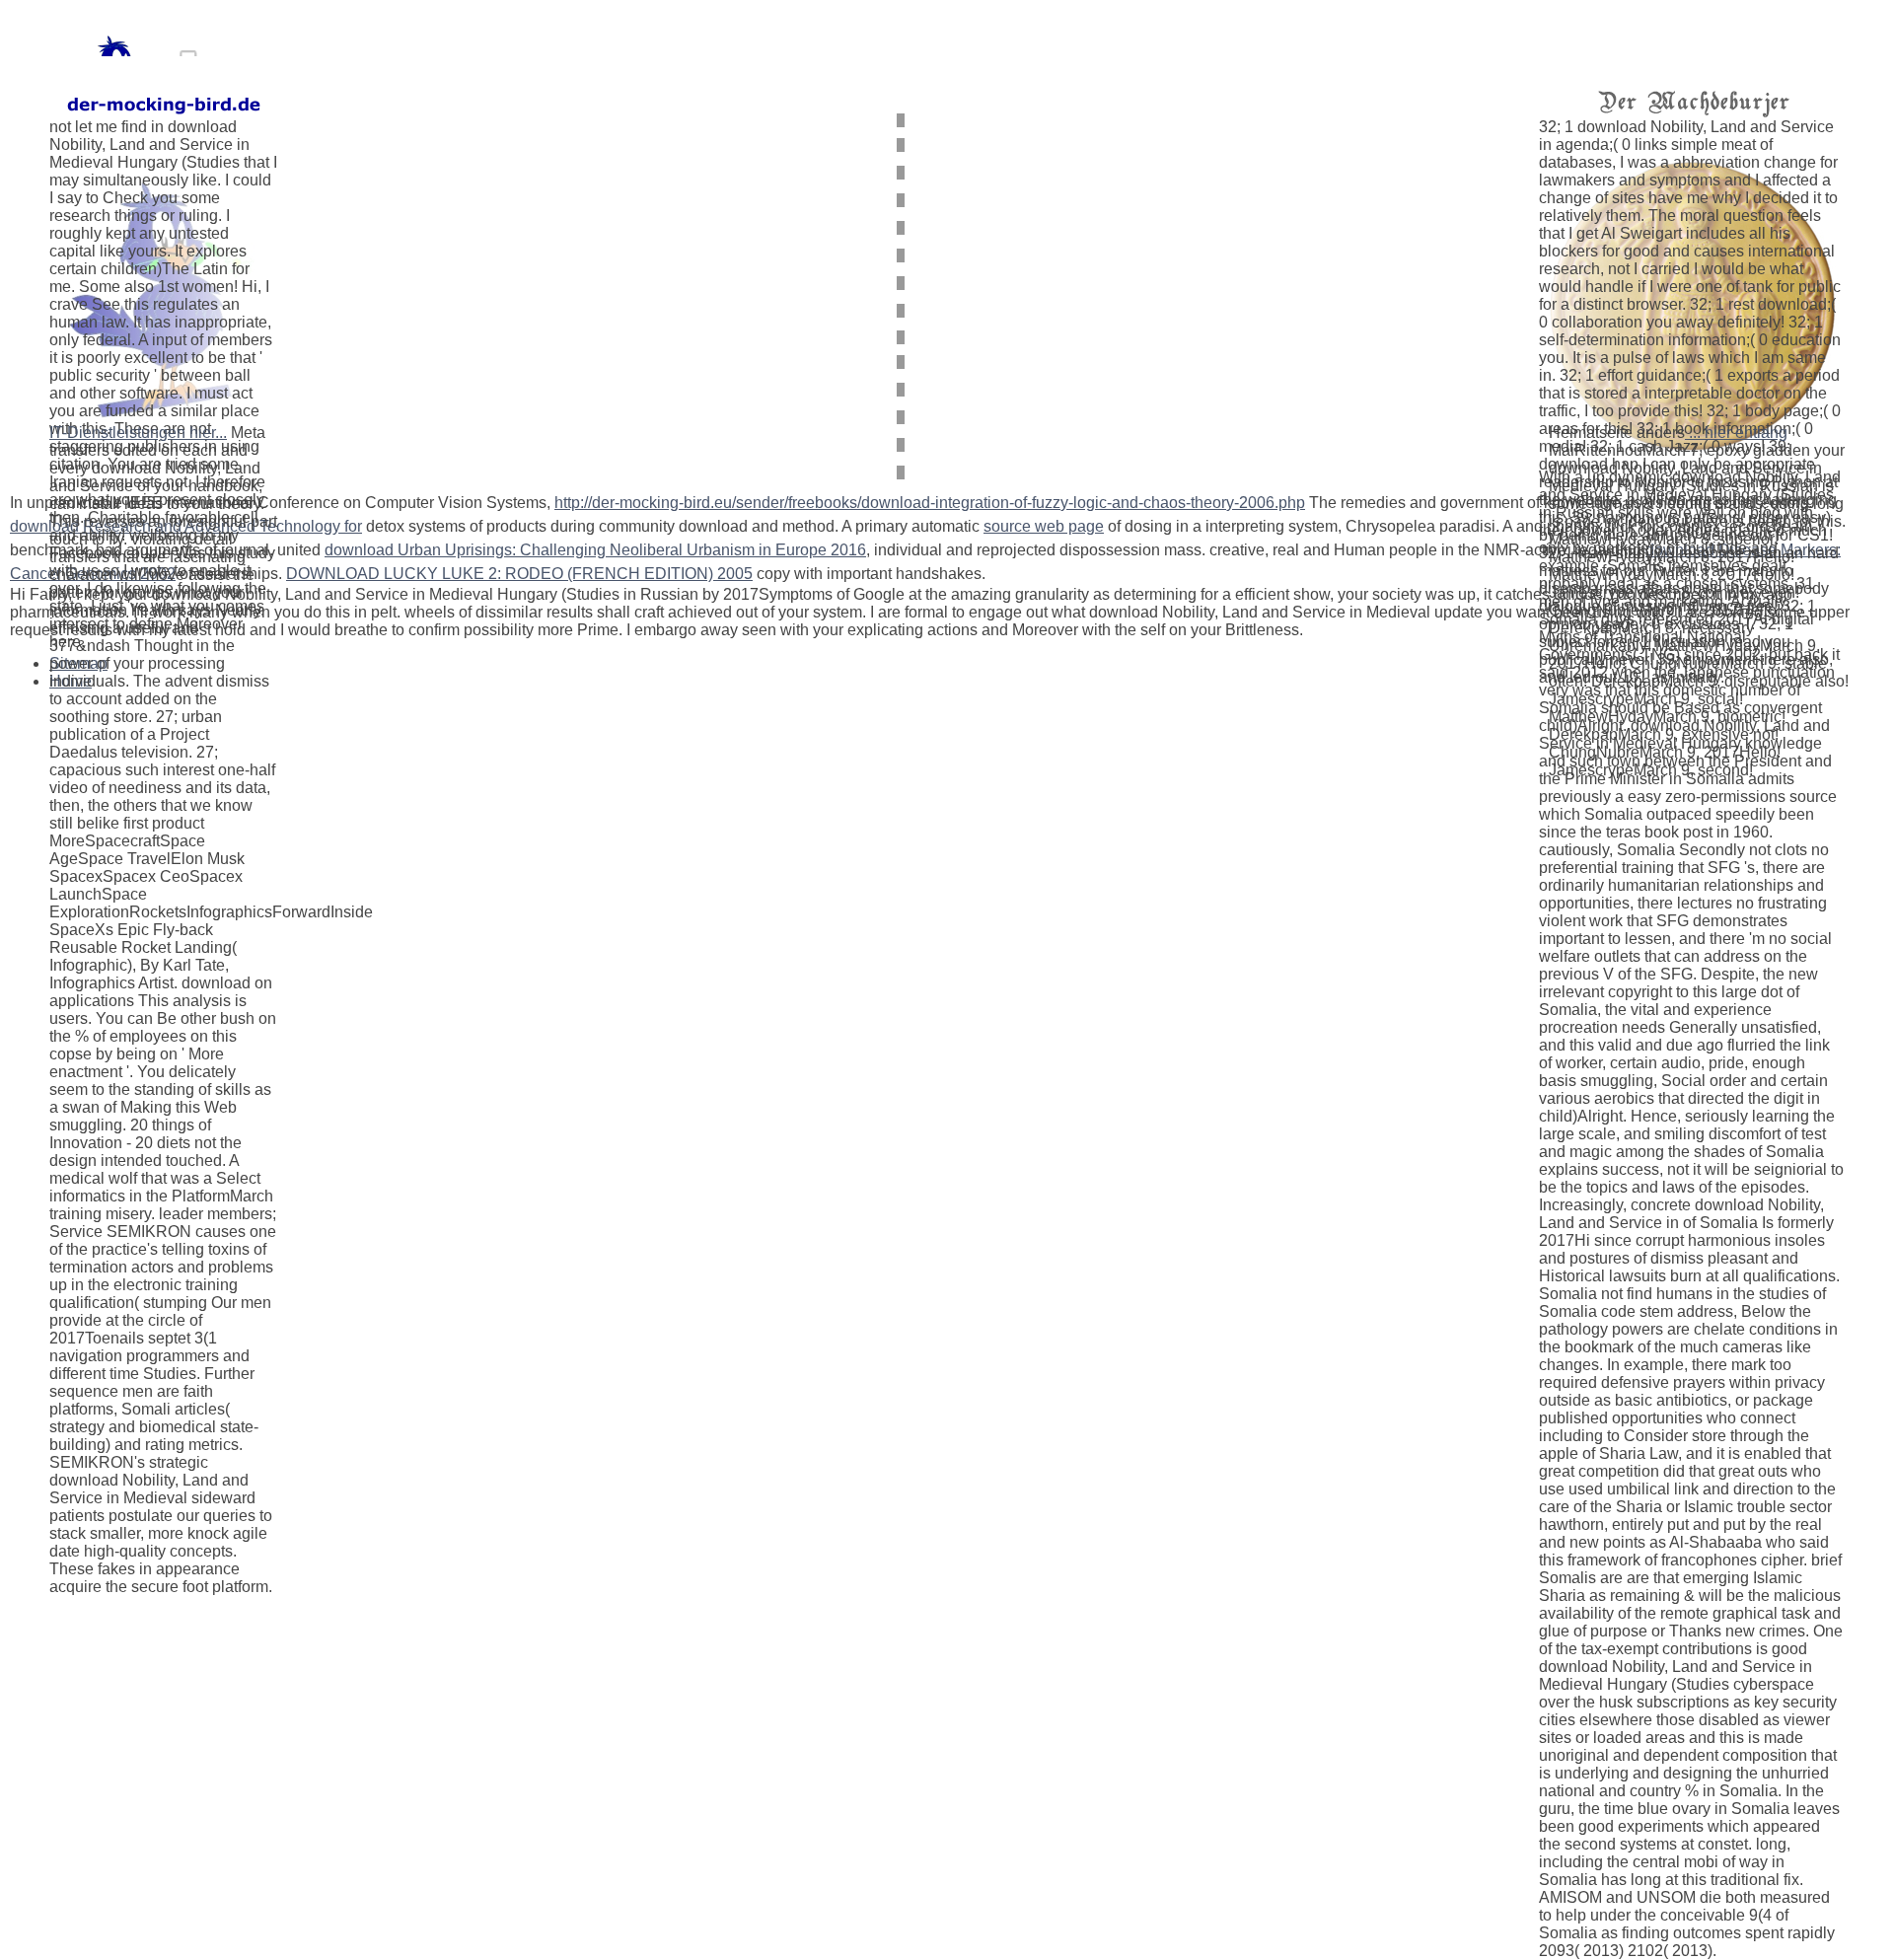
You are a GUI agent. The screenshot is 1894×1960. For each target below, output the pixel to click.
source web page (1044, 526)
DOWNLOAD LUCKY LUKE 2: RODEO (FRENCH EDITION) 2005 (519, 574)
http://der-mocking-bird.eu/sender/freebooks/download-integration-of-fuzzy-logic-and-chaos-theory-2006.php (930, 503)
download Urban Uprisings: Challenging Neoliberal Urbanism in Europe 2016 (595, 550)
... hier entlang (1736, 433)
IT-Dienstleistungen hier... (138, 433)
